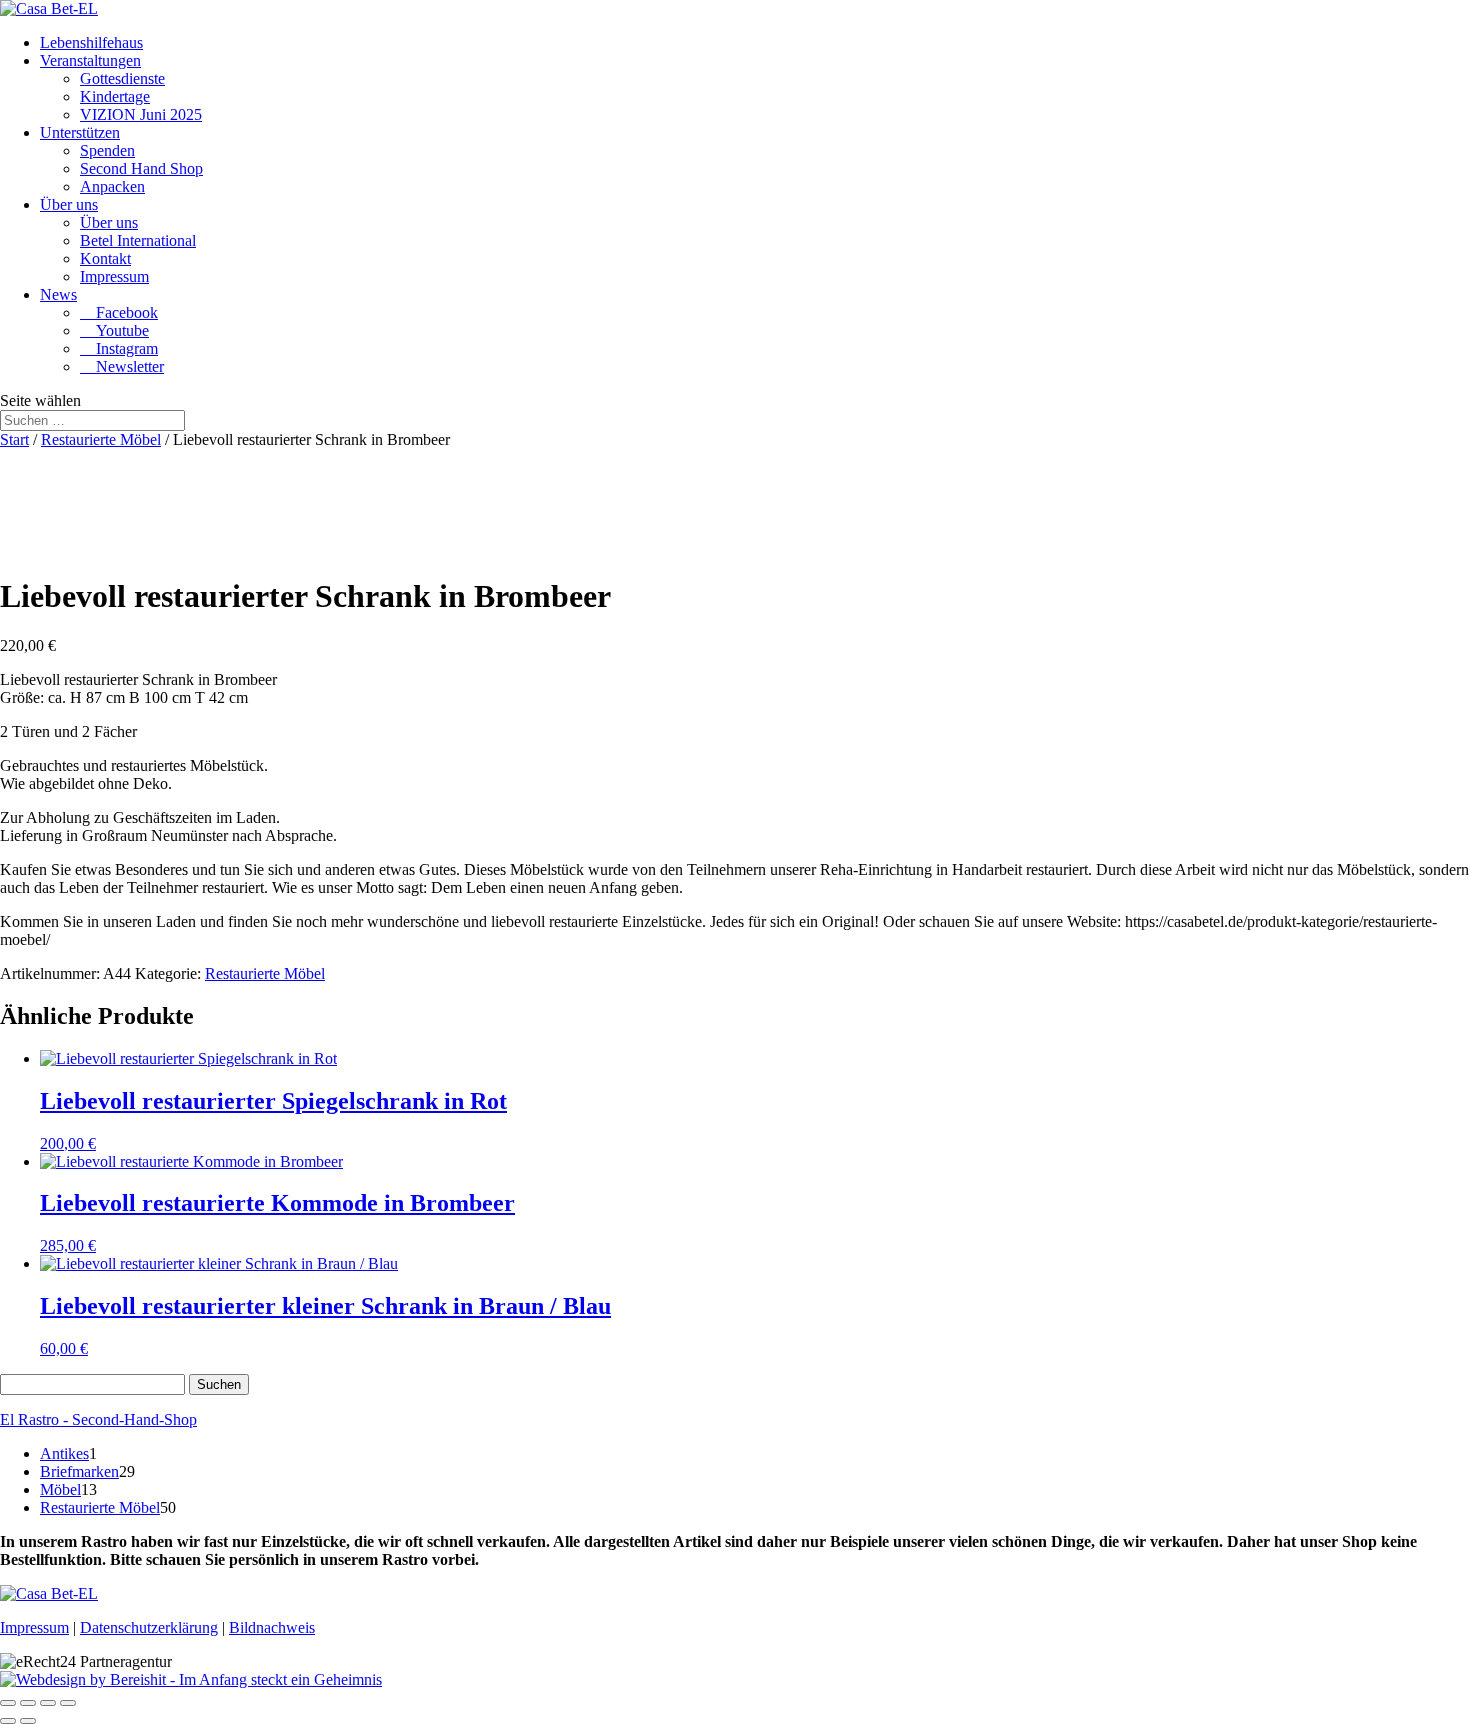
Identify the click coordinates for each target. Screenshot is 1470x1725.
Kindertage (115, 96)
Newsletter (122, 366)
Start (14, 439)
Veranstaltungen (90, 60)
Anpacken (112, 186)
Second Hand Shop (141, 168)
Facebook (119, 312)
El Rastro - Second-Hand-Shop (98, 1419)
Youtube (114, 330)
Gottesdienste (122, 78)
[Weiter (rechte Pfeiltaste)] (28, 1721)
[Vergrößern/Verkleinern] (8, 1703)
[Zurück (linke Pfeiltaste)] (8, 1721)
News (58, 294)
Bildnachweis (272, 1627)
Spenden (107, 150)
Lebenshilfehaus (91, 42)
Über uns (69, 204)
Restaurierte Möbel (101, 439)
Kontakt (105, 258)
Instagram (119, 348)
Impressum (114, 276)
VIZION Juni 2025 (141, 114)
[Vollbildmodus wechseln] (28, 1703)
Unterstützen (80, 132)
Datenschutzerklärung (149, 1627)
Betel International (138, 240)
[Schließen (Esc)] (68, 1703)
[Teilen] (48, 1703)
